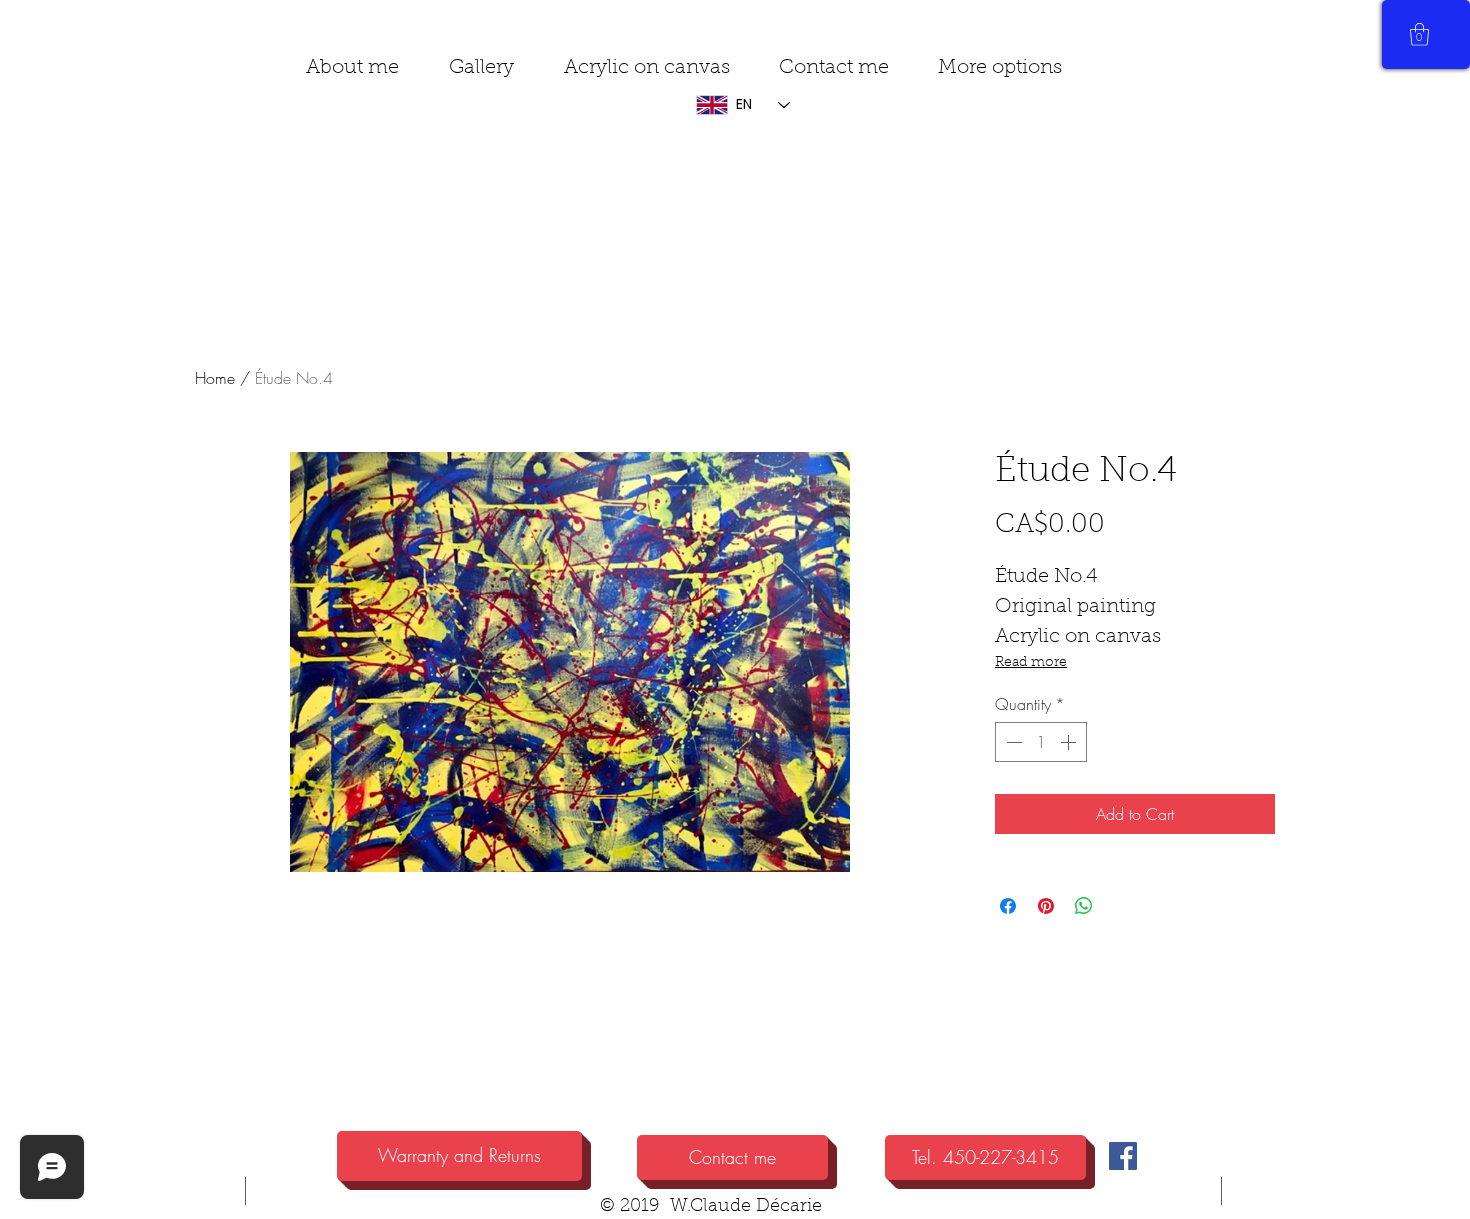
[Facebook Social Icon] (1123, 1156)
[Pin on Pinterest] (1046, 906)
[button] (999, 68)
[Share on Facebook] (1008, 906)
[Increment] (1070, 742)
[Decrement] (1012, 742)
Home (215, 378)
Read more (1031, 663)
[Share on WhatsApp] (1084, 906)
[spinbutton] (1041, 742)
